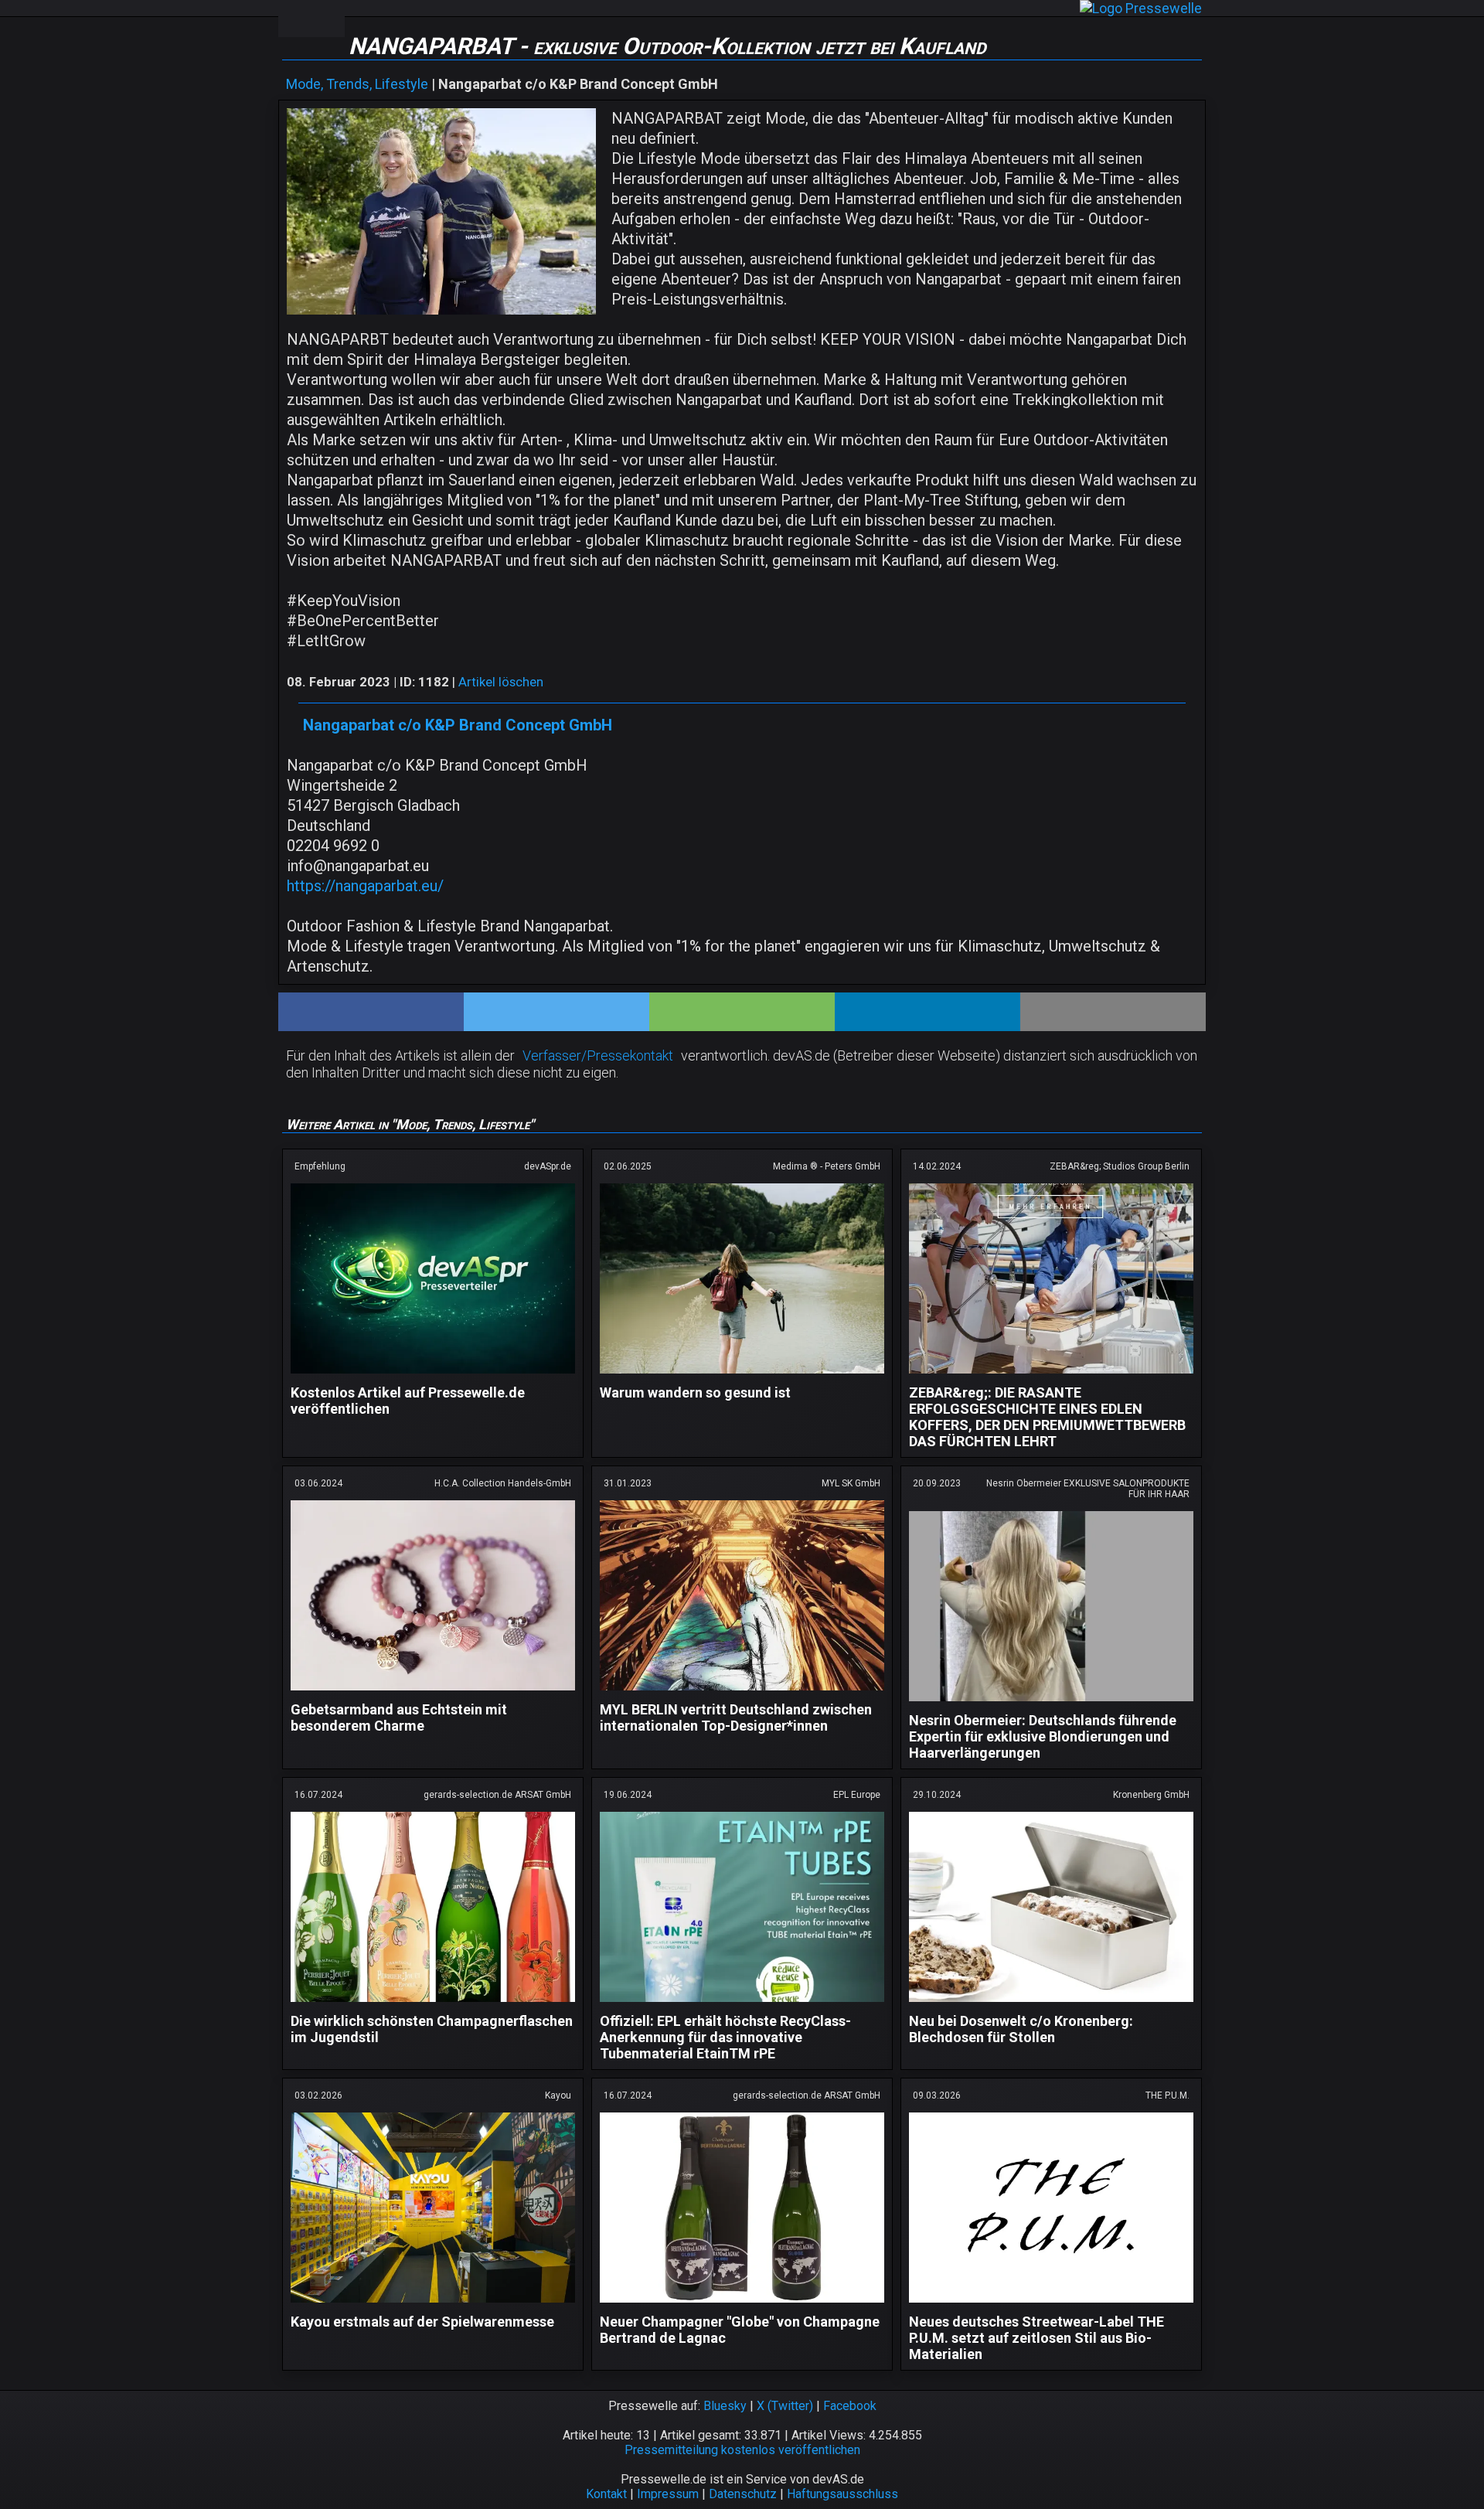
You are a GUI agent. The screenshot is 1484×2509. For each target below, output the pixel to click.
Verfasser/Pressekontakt (598, 1055)
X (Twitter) (785, 2406)
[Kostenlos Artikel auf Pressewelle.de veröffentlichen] (433, 1376)
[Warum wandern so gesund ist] (742, 1376)
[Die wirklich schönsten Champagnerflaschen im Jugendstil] (433, 2005)
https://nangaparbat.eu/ (365, 886)
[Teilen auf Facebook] (371, 1012)
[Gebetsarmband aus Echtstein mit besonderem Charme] (433, 1693)
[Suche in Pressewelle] (328, 19)
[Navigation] (294, 19)
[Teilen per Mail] (1113, 1012)
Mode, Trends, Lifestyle (357, 84)
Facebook (850, 2406)
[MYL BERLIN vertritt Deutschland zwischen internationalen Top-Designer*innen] (742, 1693)
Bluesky (725, 2406)
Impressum (668, 2494)
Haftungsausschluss (842, 2494)
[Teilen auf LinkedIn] (927, 1012)
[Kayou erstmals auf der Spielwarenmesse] (433, 2305)
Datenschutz (743, 2494)
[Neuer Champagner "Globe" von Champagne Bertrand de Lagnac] (742, 2305)
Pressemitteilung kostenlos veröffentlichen (742, 2450)
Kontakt (606, 2494)
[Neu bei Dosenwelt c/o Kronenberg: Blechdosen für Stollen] (1051, 2005)
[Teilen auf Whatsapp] (742, 1012)
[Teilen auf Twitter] (556, 1012)
